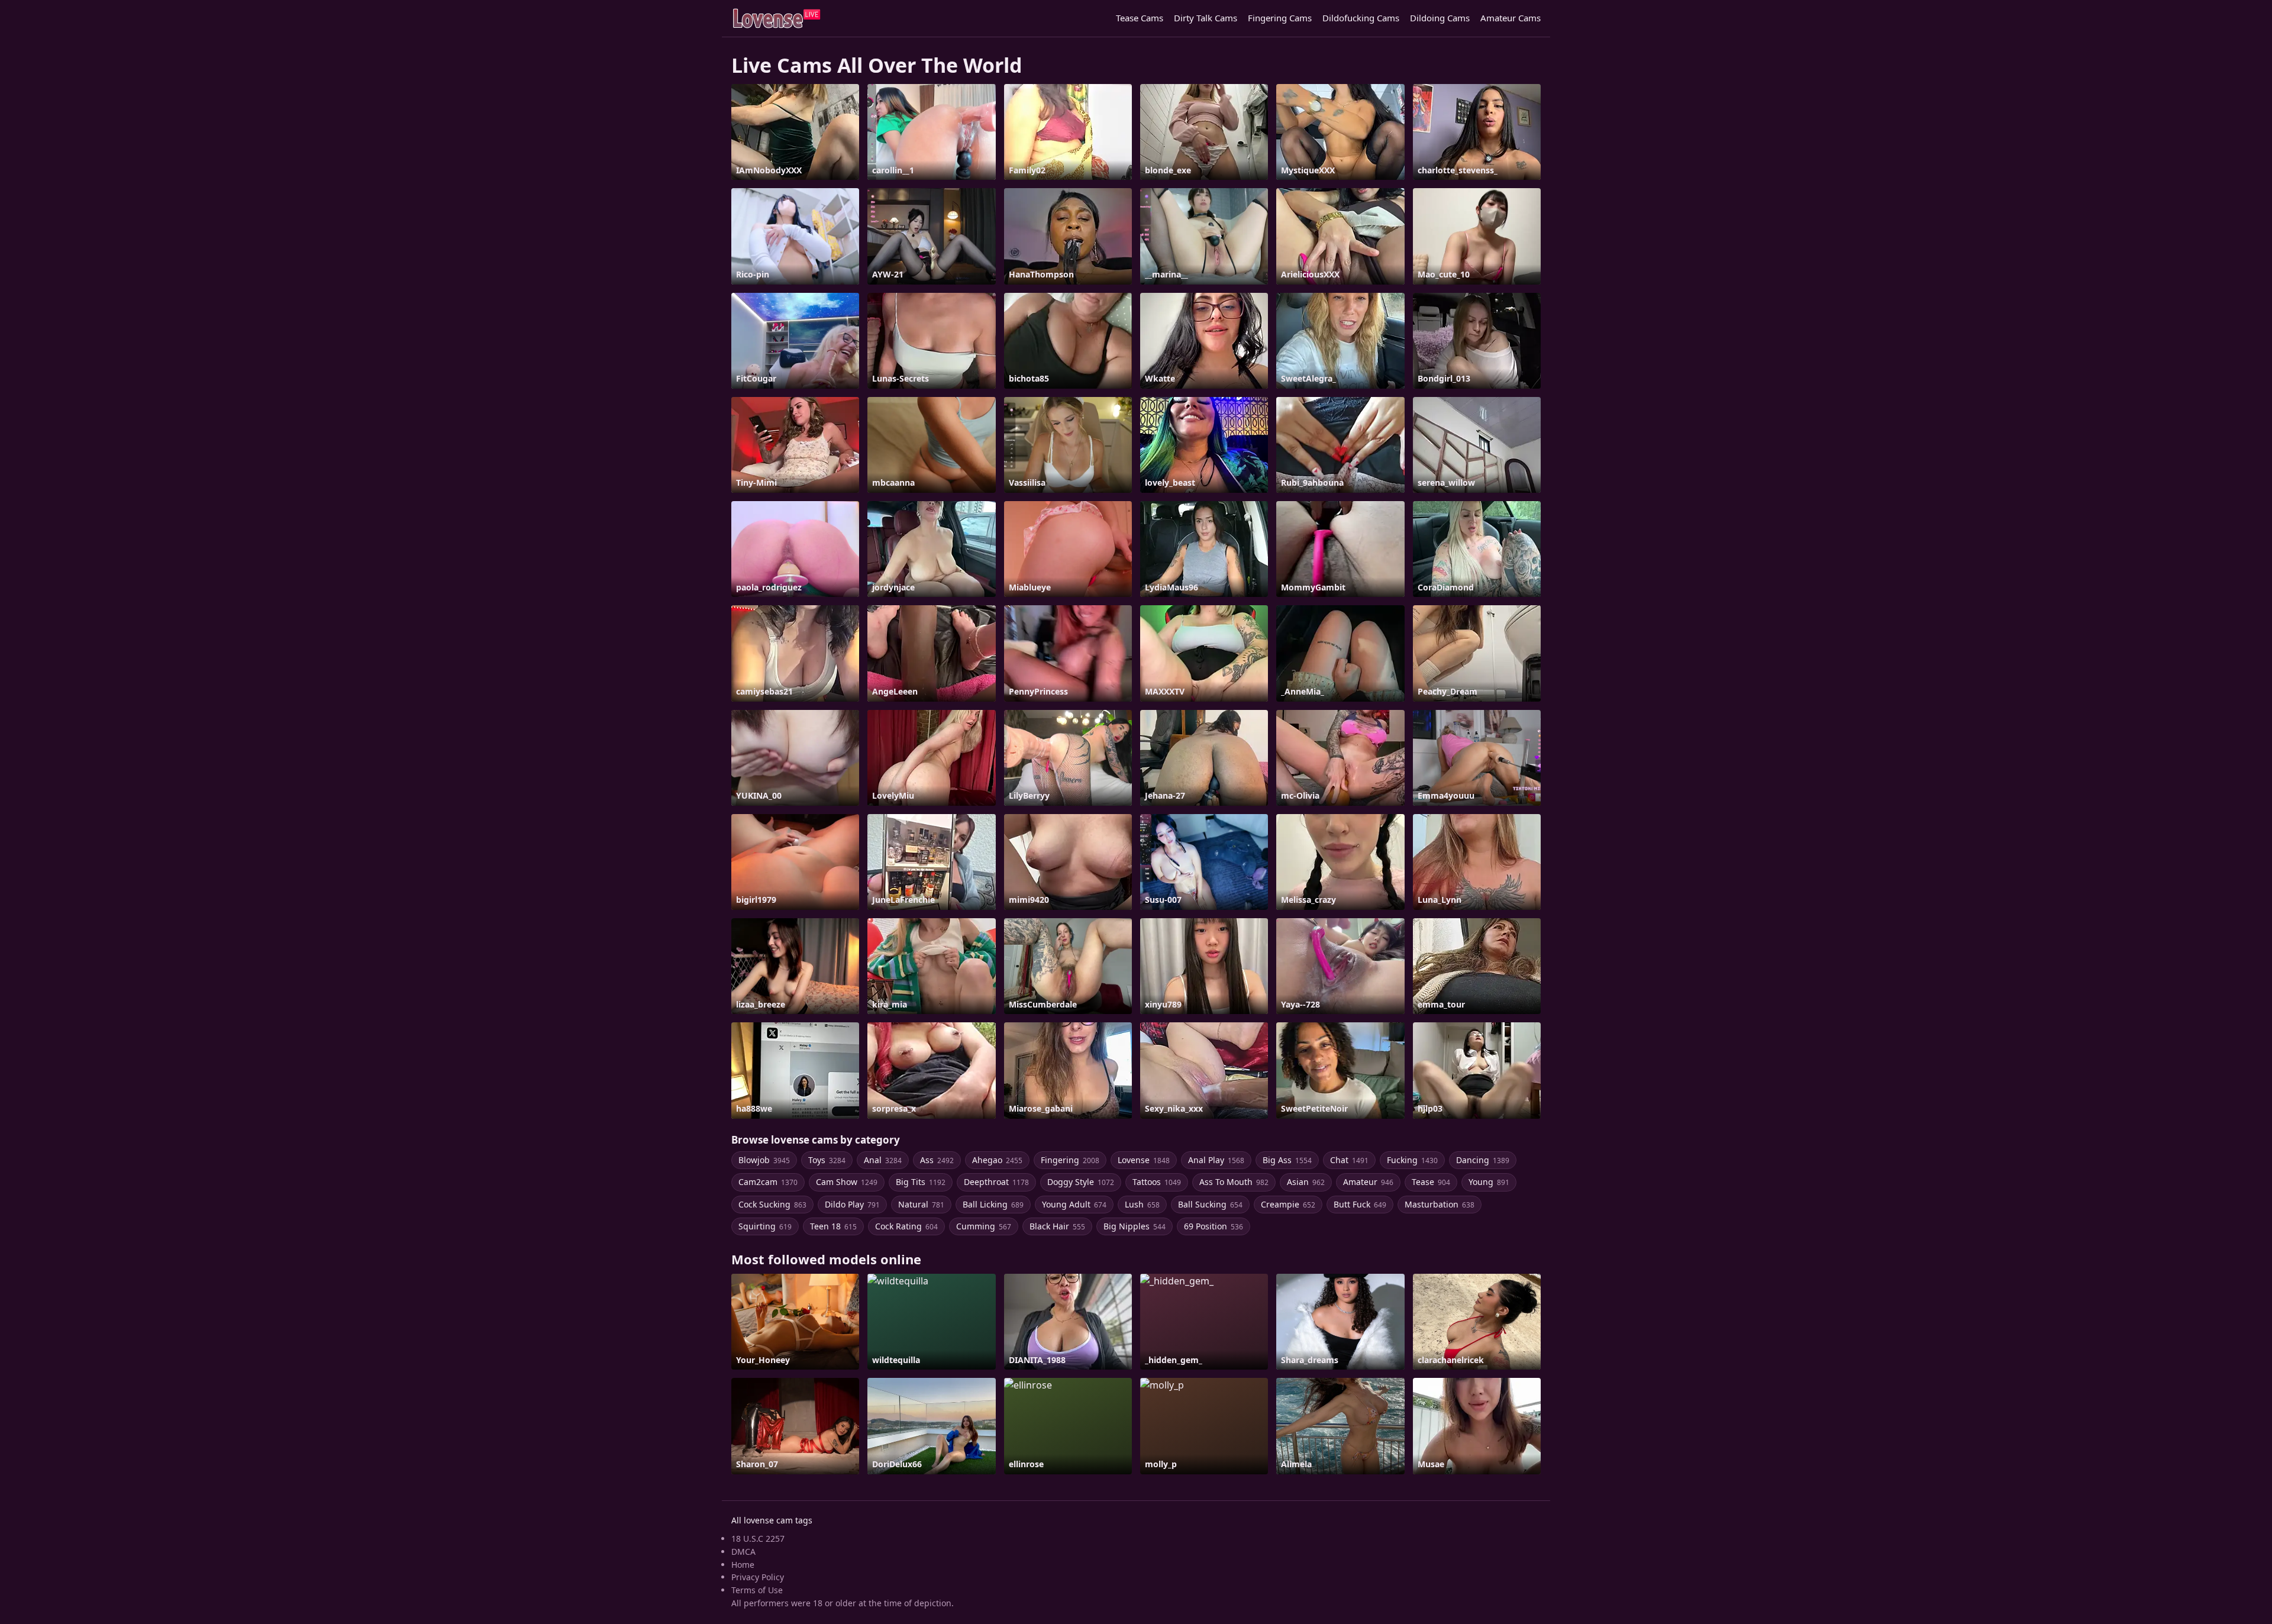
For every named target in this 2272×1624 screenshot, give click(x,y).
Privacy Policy (758, 1577)
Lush (1142, 1204)
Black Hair (1057, 1226)
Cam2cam (768, 1182)
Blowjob (764, 1160)
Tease (1431, 1182)
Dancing (1483, 1160)
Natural (921, 1204)
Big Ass (1287, 1160)
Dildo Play (852, 1204)
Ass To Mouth (1234, 1182)
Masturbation (1440, 1204)
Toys (827, 1160)
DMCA (743, 1552)
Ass (937, 1160)
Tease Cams (1140, 18)
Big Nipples (1135, 1226)
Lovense (1144, 1160)
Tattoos (1157, 1182)
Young (1489, 1182)
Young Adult (1074, 1204)
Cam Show (847, 1182)
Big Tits (921, 1182)
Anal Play (1216, 1160)
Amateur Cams (1511, 18)
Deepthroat (996, 1182)
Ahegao (997, 1160)
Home (743, 1565)
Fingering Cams (1280, 18)
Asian (1306, 1182)
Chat (1349, 1160)
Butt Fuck (1360, 1204)
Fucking (1412, 1160)
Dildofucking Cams (1361, 18)
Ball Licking (993, 1204)
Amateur (1368, 1182)
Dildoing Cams (1440, 18)
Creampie (1288, 1204)
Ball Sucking (1210, 1204)
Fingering (1070, 1160)
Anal (883, 1160)
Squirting (765, 1226)
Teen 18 (833, 1226)
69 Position (1214, 1226)
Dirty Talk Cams (1206, 18)
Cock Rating (906, 1226)
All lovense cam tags (772, 1520)
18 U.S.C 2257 (758, 1539)
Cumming (984, 1226)
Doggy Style (1081, 1182)
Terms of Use (757, 1590)
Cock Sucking (772, 1204)
